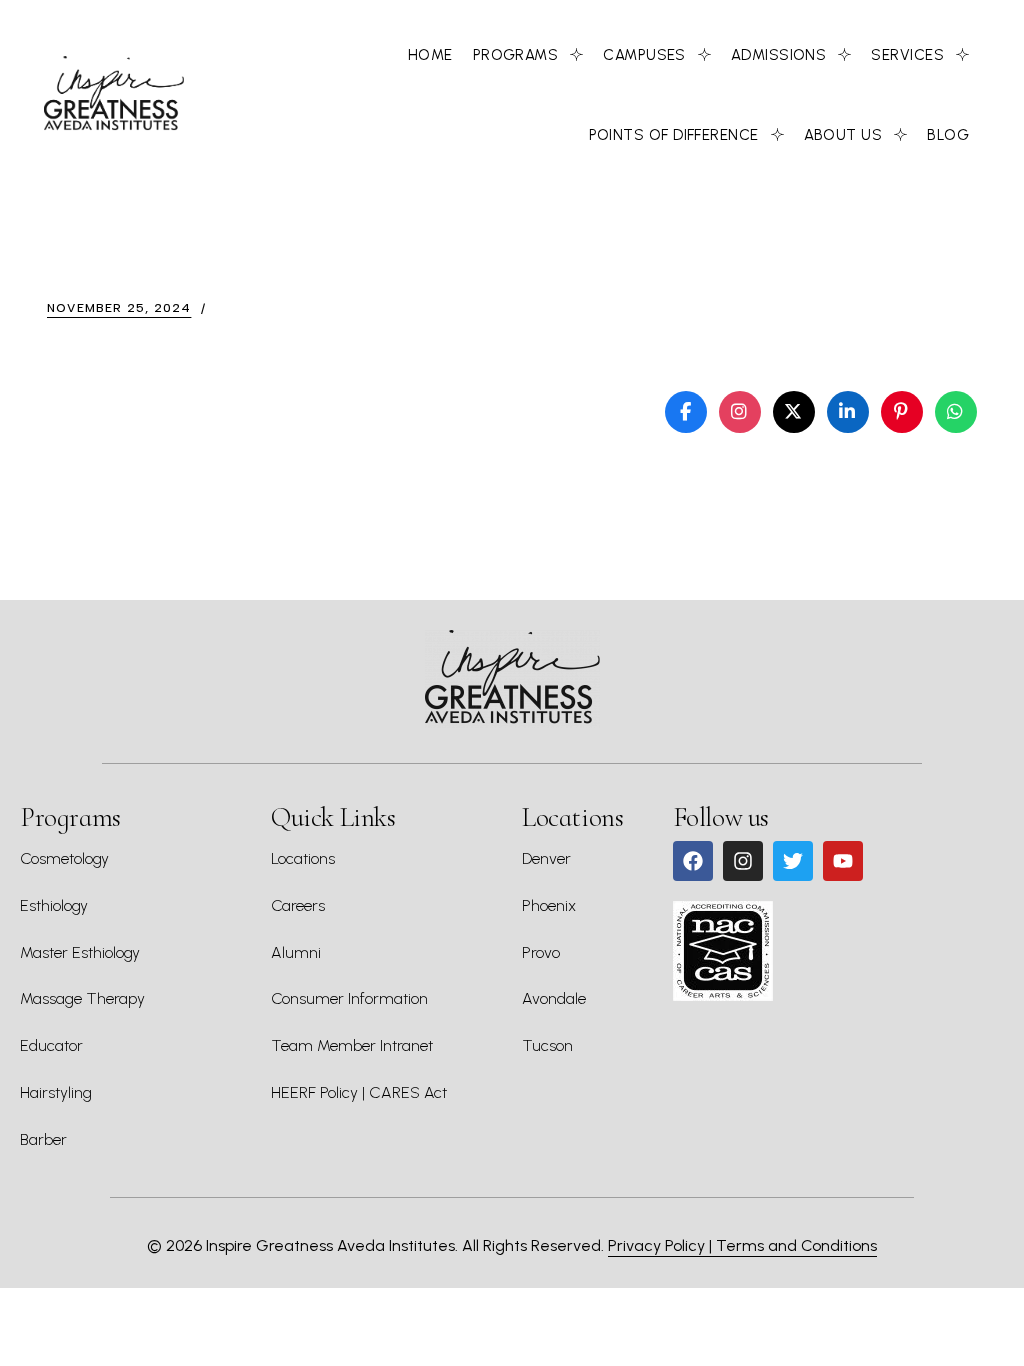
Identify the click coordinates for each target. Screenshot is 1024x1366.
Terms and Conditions (796, 1245)
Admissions (779, 55)
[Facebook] (693, 861)
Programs (516, 55)
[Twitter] (793, 861)
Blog (948, 135)
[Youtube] (843, 861)
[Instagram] (743, 861)
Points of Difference (674, 135)
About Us (843, 135)
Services (907, 55)
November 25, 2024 (119, 308)
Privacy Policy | (662, 1245)
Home (430, 55)
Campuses (644, 55)
